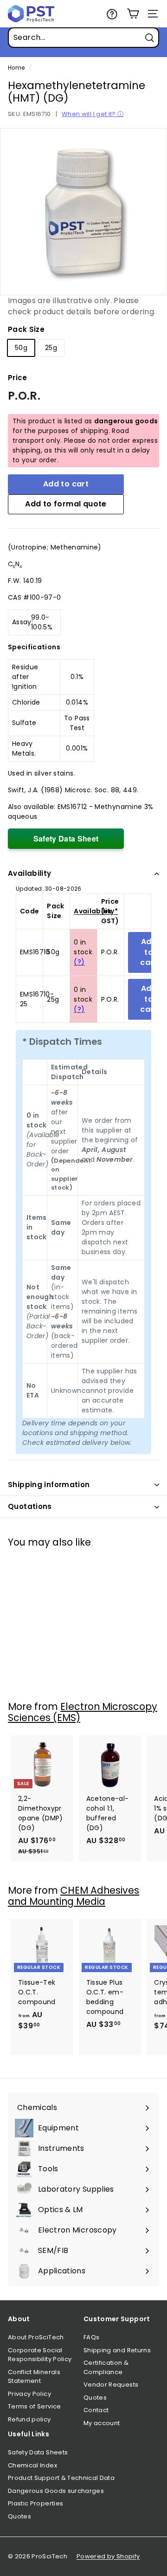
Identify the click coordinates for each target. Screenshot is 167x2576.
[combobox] (83, 38)
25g (51, 348)
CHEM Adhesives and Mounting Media (74, 1896)
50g (21, 348)
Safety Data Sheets (38, 2452)
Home (16, 68)
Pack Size (26, 329)
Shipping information (49, 1485)
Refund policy (29, 2419)
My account (102, 2423)
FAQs (91, 2337)
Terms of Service (35, 2406)
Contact (96, 2410)
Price (18, 378)
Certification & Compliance (106, 2367)
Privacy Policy (29, 2394)
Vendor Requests (111, 2385)
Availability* (96, 911)
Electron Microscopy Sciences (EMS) (83, 1712)
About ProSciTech (36, 2337)
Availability (30, 873)
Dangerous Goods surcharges (56, 2491)
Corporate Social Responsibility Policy (40, 2355)
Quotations (30, 1506)
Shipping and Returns (117, 2350)
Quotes (95, 2398)
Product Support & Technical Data (61, 2478)
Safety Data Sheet (66, 838)
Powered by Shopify (108, 2556)
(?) (79, 962)
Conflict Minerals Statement (34, 2377)
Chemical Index (32, 2465)
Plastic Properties (35, 2503)
